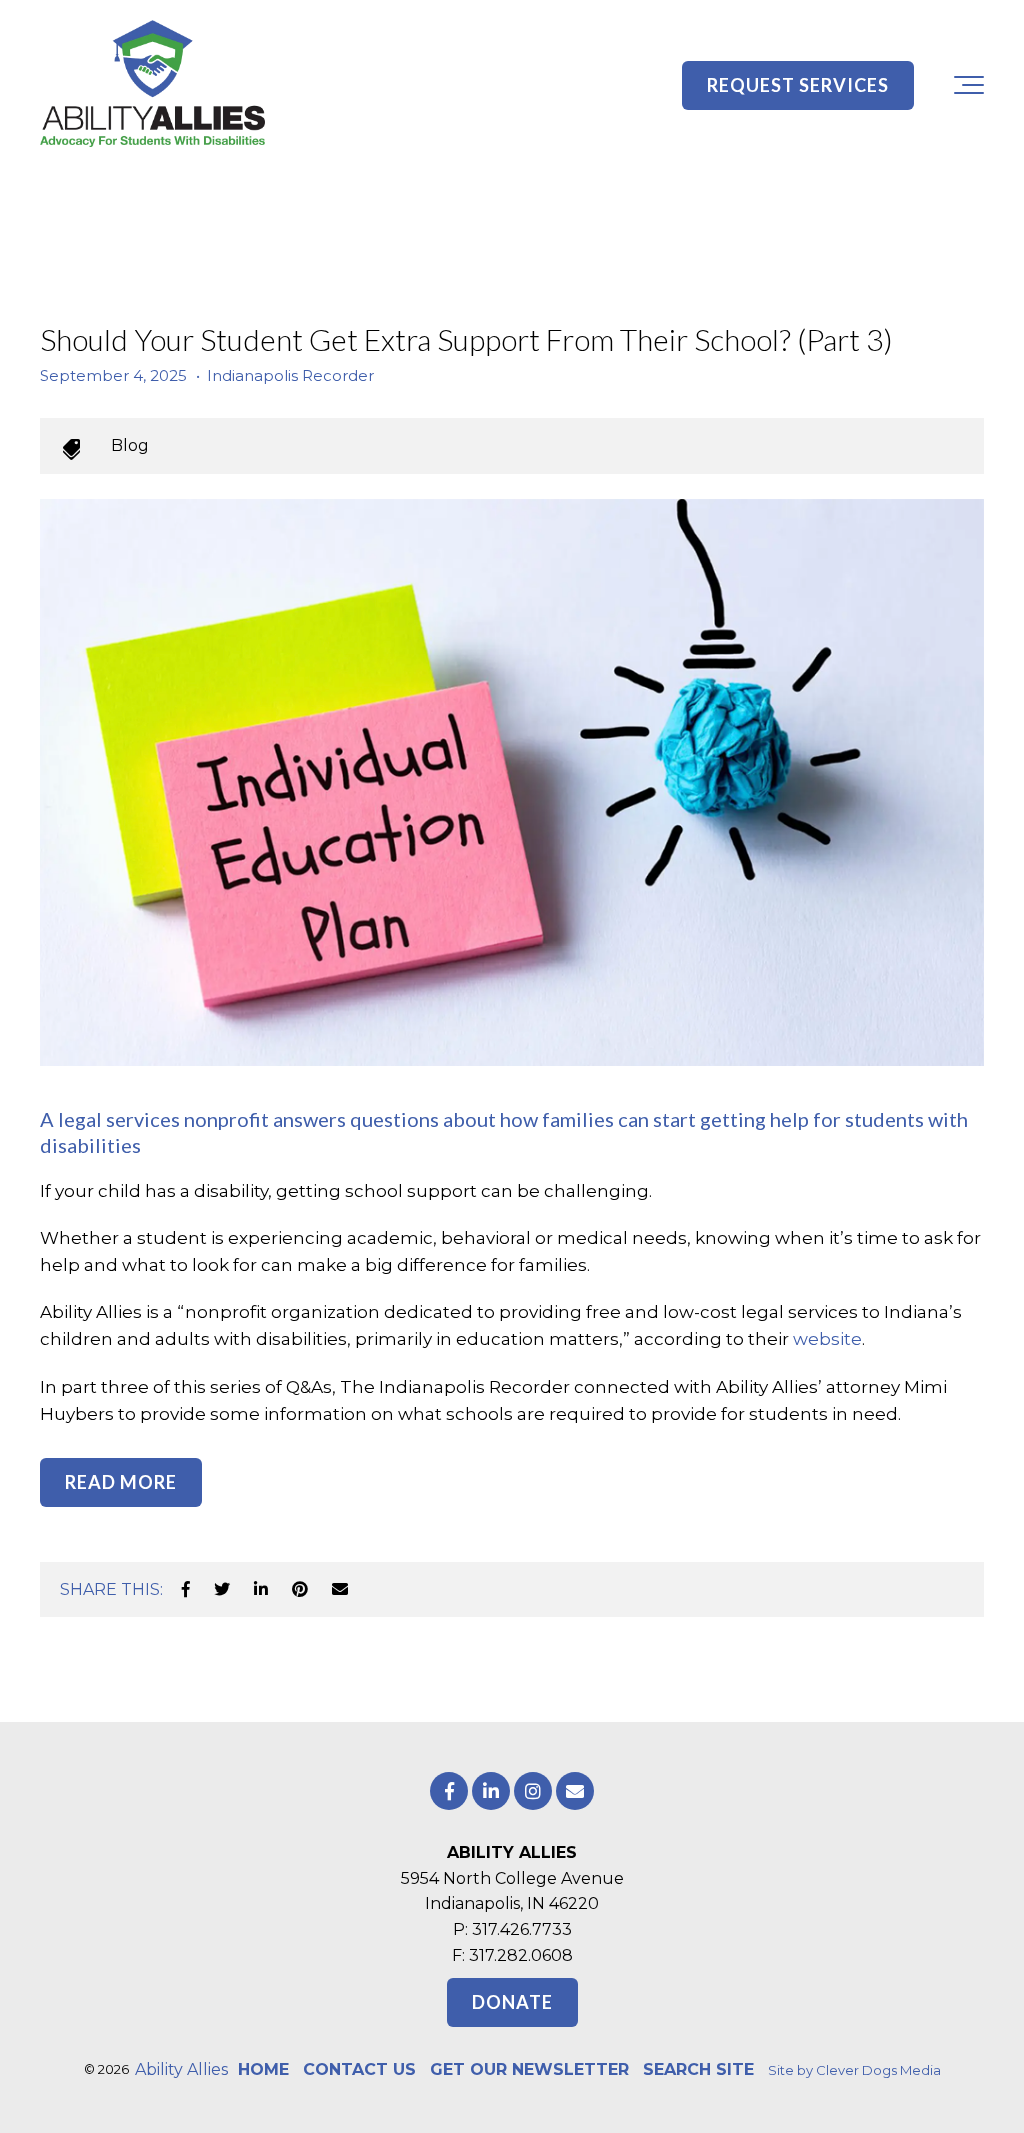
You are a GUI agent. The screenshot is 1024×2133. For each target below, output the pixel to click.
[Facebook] (186, 1590)
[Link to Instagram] (533, 1791)
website (827, 1339)
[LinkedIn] (261, 1590)
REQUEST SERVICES (798, 85)
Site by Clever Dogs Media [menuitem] (854, 2070)
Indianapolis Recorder (290, 375)
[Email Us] (575, 1791)
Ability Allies (181, 2069)
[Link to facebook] (449, 1791)
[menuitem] (263, 2070)
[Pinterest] (300, 1590)
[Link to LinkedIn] (491, 1791)
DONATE (512, 2002)
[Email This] (340, 1590)
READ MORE (121, 1482)
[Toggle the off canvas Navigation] (969, 85)
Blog (130, 445)
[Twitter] (222, 1590)
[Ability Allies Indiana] (152, 85)
